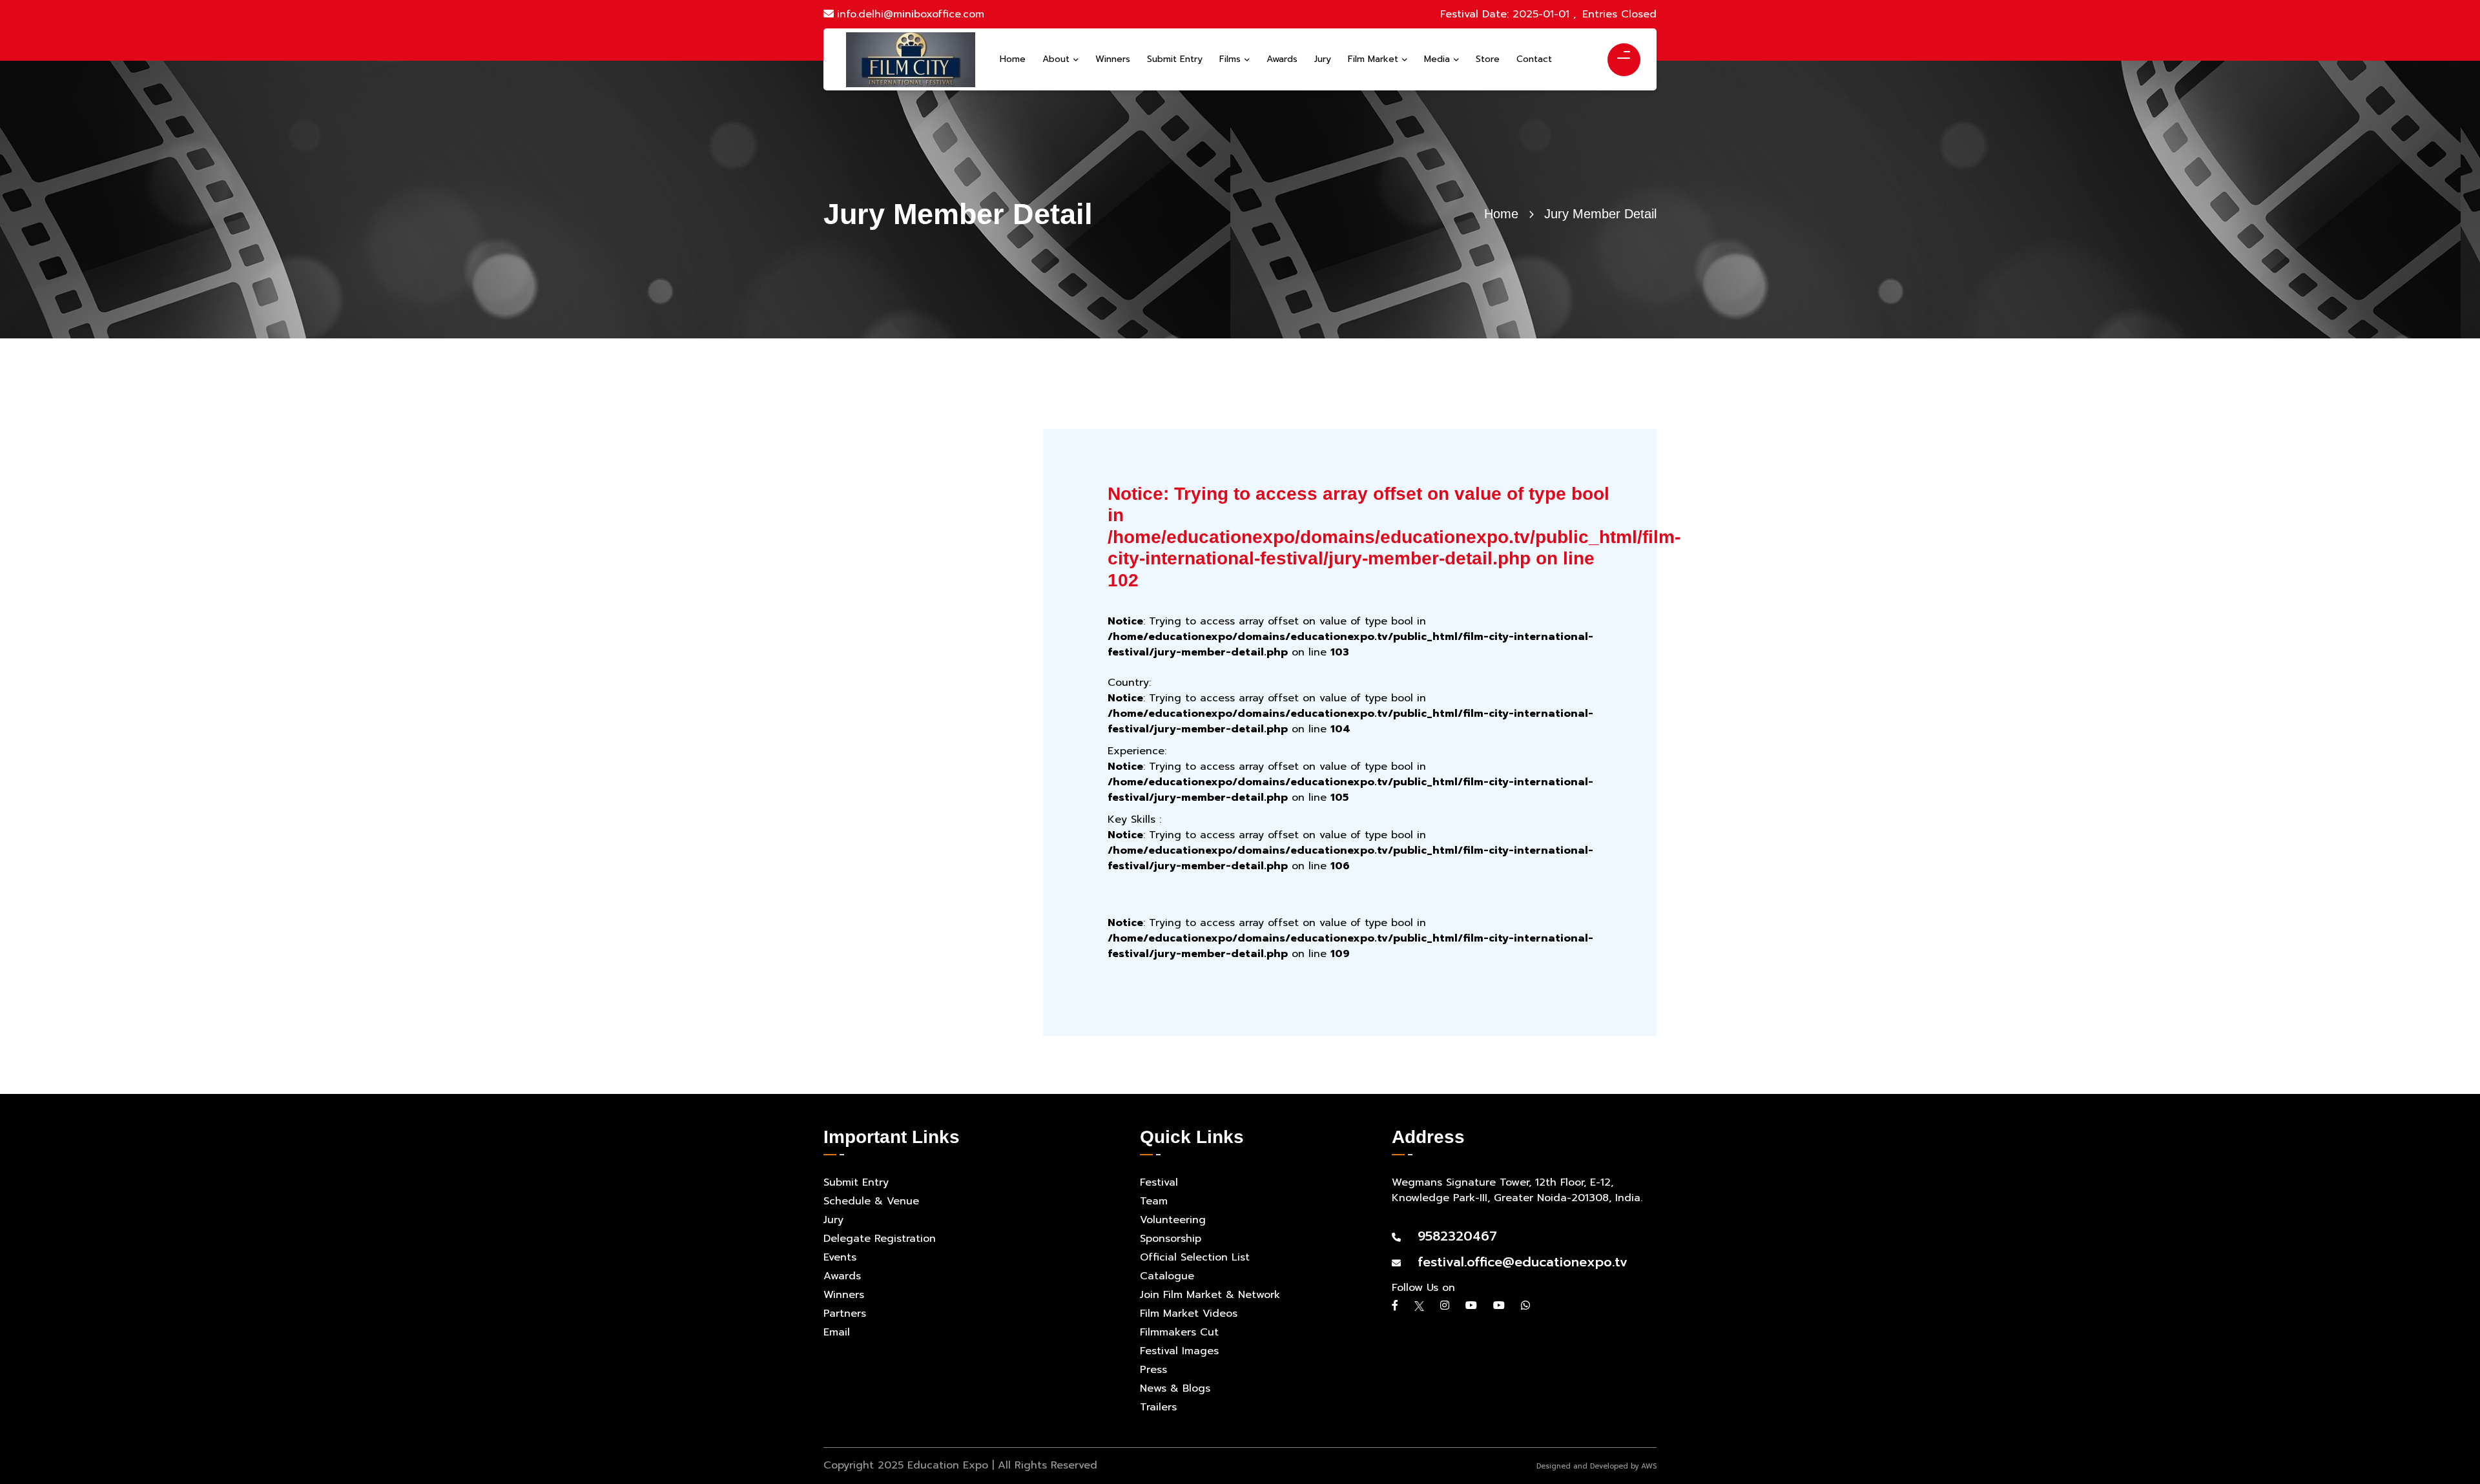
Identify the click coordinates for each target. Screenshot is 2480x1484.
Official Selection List (1195, 1257)
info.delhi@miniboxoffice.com (911, 14)
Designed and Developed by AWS (1596, 1466)
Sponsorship (1171, 1239)
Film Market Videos (1189, 1314)
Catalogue (1167, 1276)
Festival (1159, 1182)
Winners (844, 1295)
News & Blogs (1175, 1388)
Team (1154, 1201)
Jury (833, 1220)
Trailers (1158, 1407)
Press (1153, 1370)
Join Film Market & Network (1210, 1295)
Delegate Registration (880, 1239)
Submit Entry (856, 1182)
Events (840, 1257)
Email (837, 1332)
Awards (842, 1276)
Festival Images (1179, 1351)
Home (1501, 214)
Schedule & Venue (871, 1201)
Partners (845, 1314)
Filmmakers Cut (1179, 1332)
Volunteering (1173, 1220)
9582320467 (1451, 1236)
